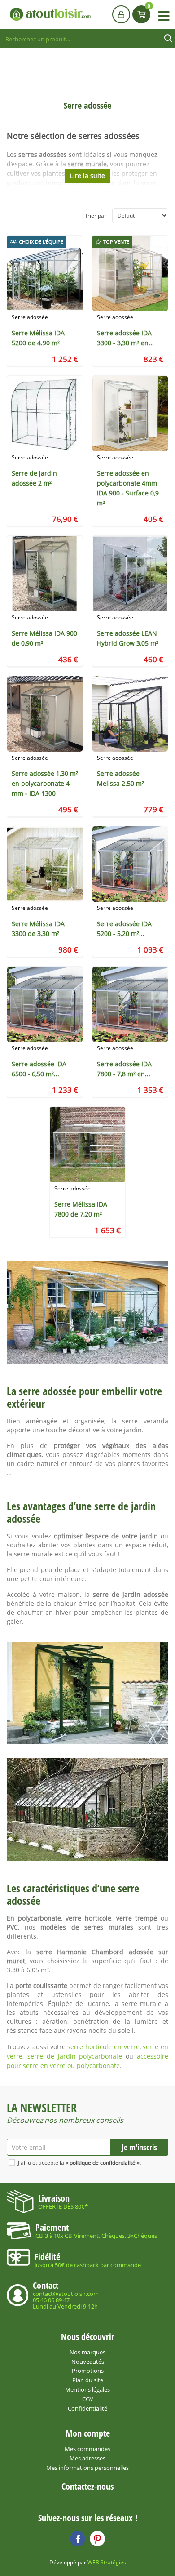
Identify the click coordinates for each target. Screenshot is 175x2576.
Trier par (96, 216)
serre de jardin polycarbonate (75, 2056)
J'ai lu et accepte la (79, 2163)
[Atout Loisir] (50, 14)
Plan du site (88, 2380)
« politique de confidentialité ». (103, 2163)
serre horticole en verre (103, 2047)
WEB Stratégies (107, 2562)
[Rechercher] (168, 39)
